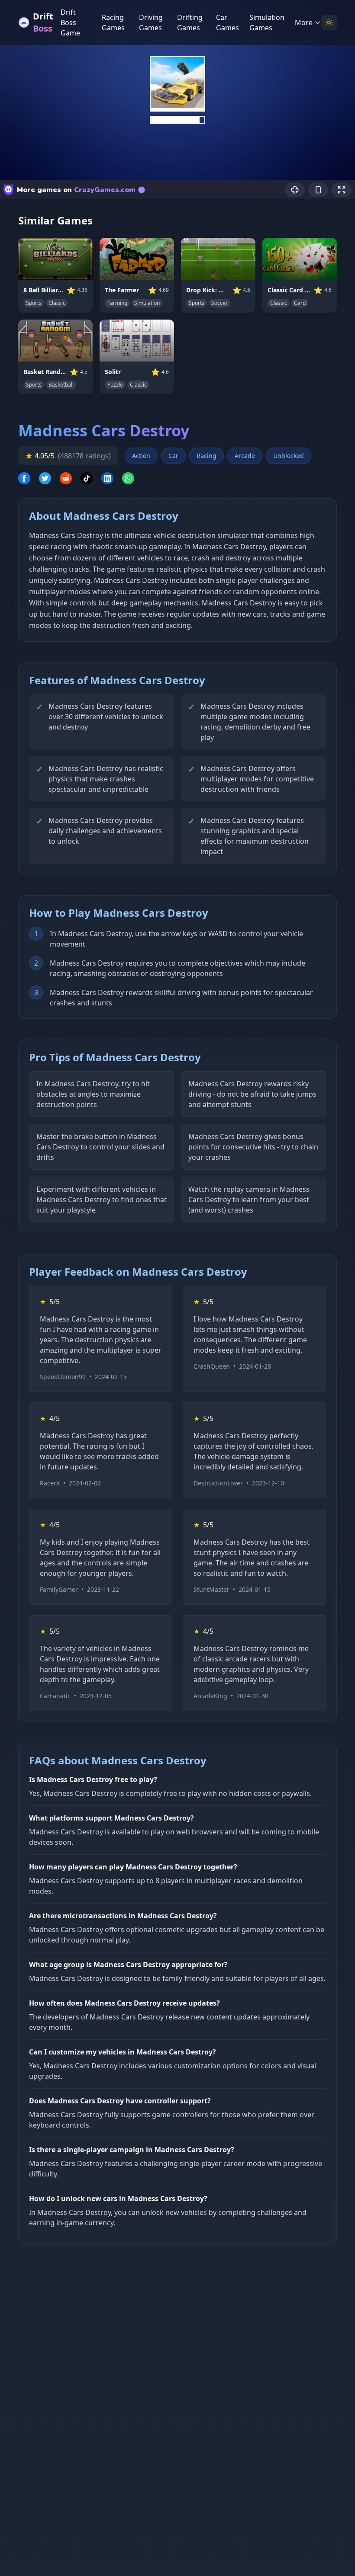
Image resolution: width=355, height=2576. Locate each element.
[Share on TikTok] (87, 478)
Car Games (228, 22)
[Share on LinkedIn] (107, 478)
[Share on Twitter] (45, 478)
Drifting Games (190, 22)
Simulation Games (267, 22)
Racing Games (113, 22)
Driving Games (151, 22)
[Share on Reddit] (66, 478)
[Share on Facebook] (24, 478)
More (304, 22)
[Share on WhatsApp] (128, 478)
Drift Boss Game (70, 22)
